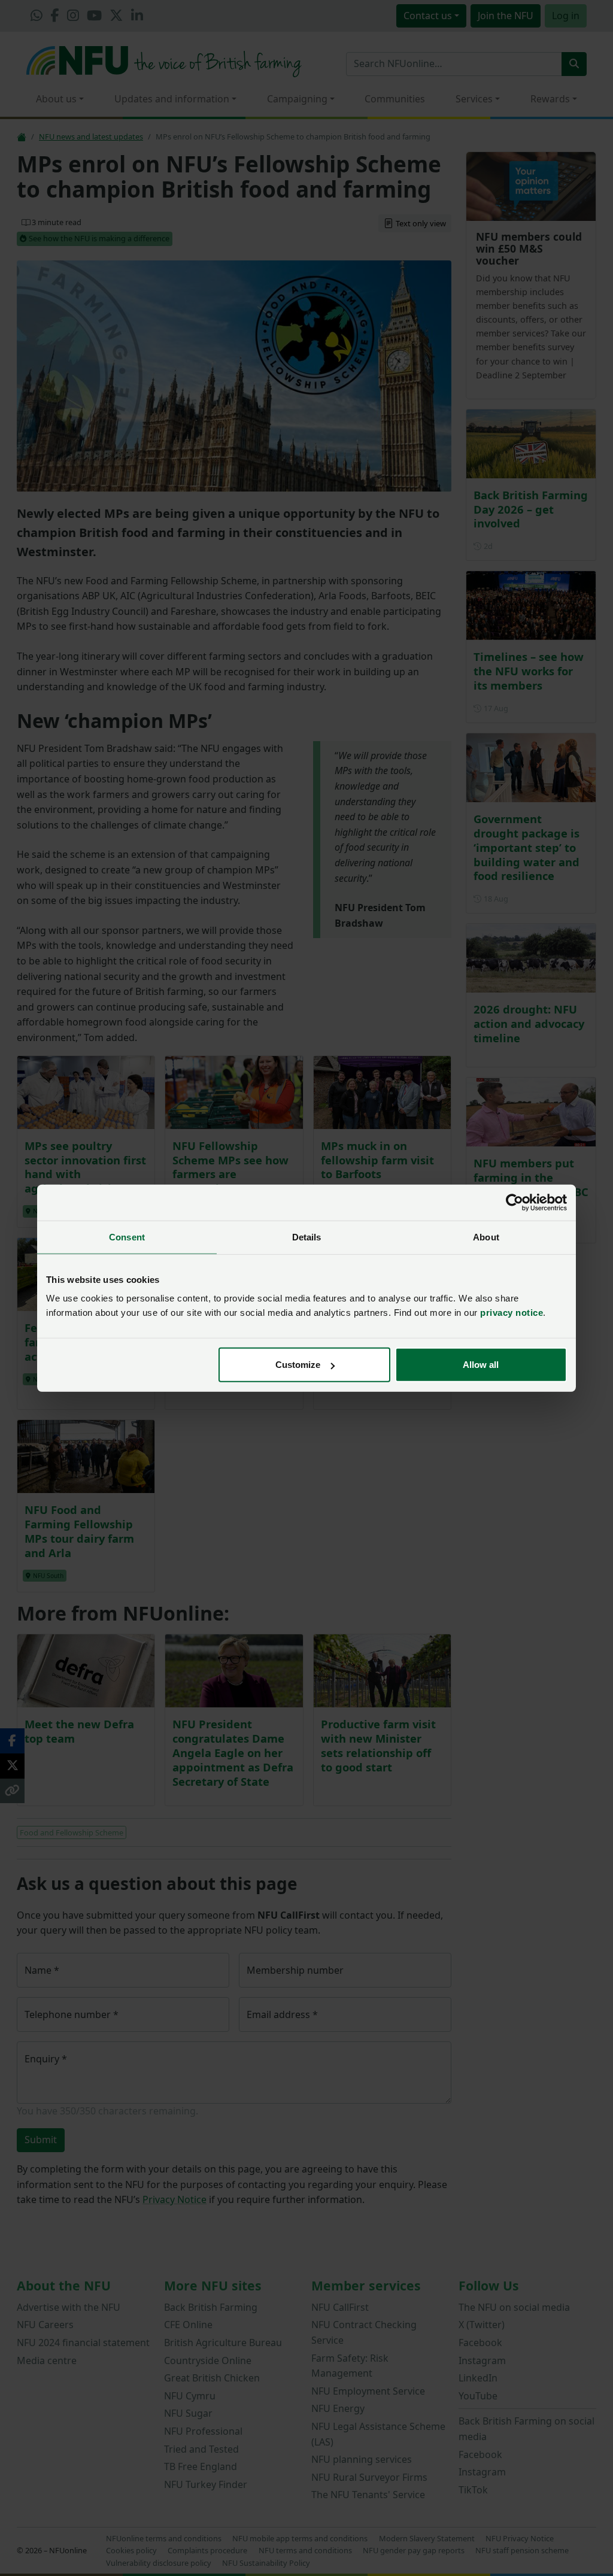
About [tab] (486, 1237)
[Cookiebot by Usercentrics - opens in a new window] (515, 1202)
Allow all (481, 1365)
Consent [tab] (127, 1237)
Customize (298, 1365)
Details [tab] (307, 1237)
